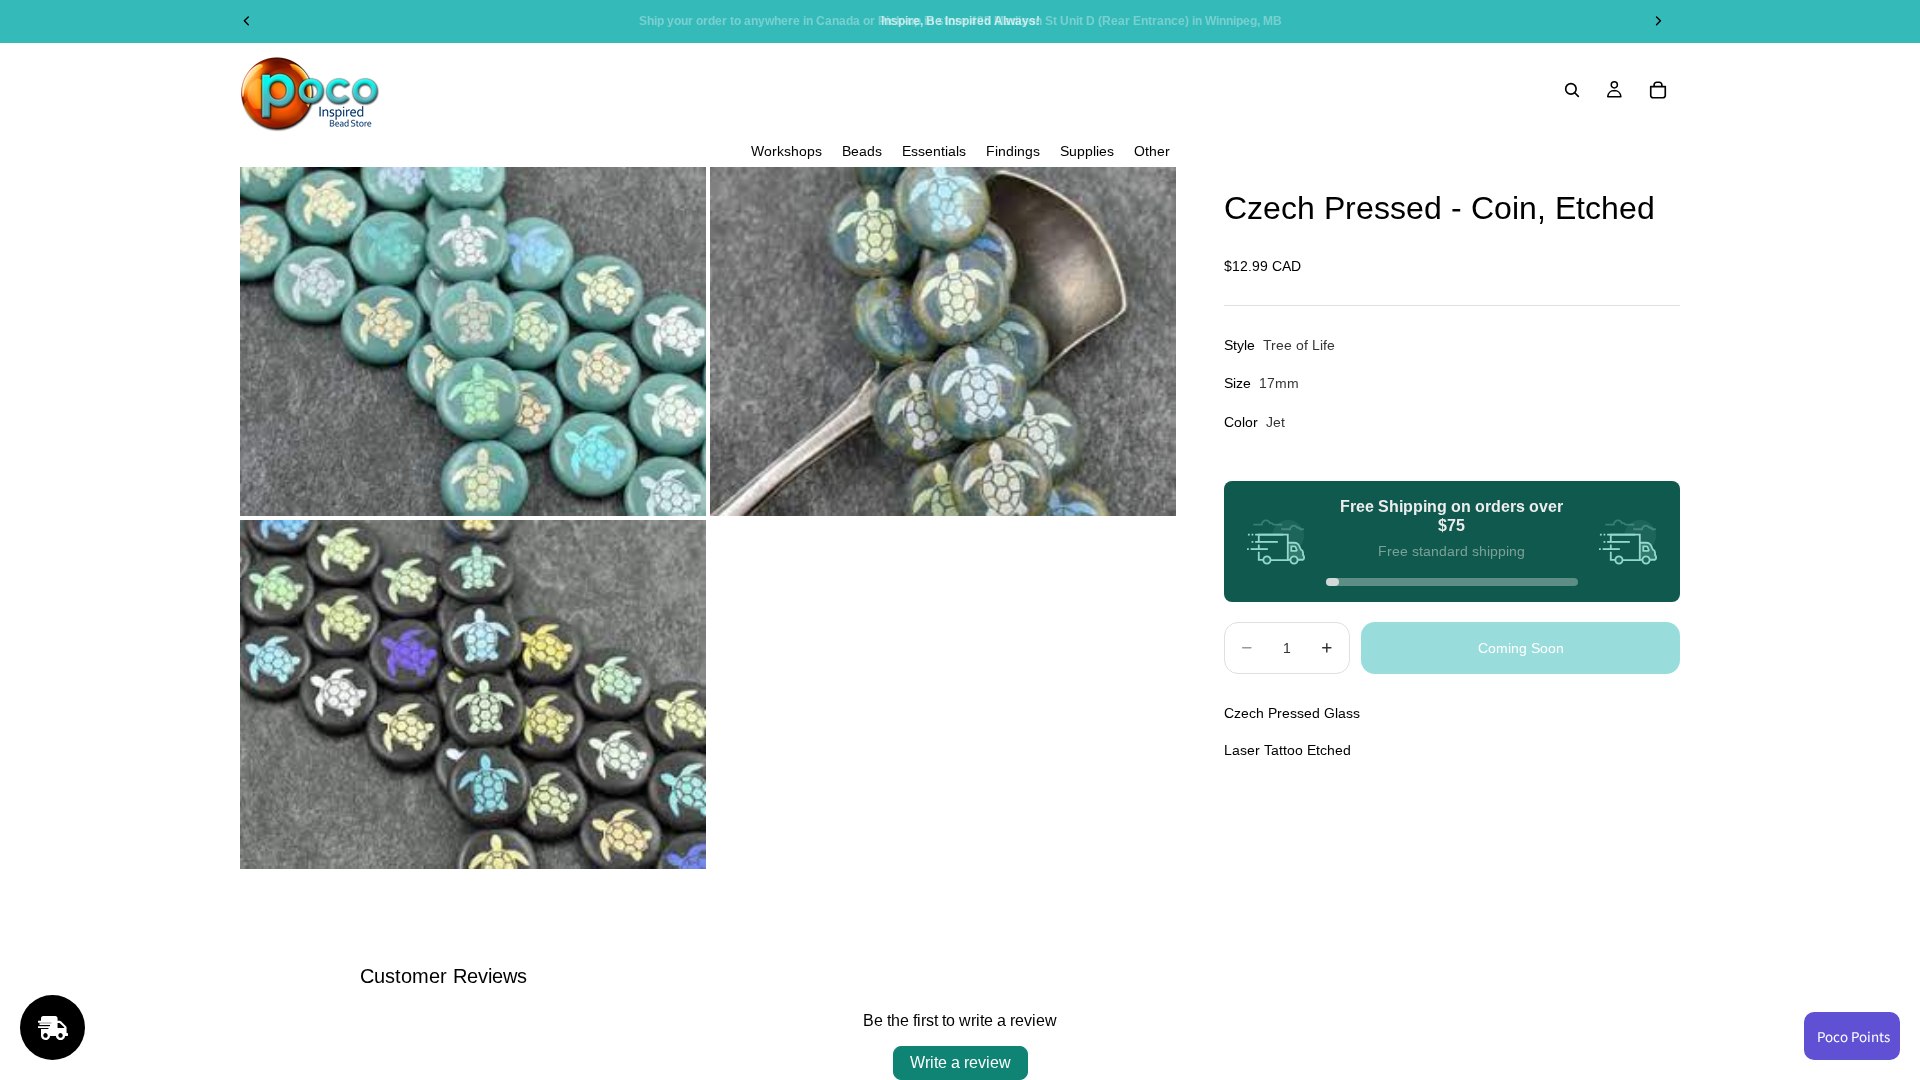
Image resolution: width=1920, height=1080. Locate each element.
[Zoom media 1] (473, 341)
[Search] (1572, 90)
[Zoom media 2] (943, 341)
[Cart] (1658, 90)
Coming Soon (1521, 648)
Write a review (960, 1062)
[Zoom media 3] (473, 694)
